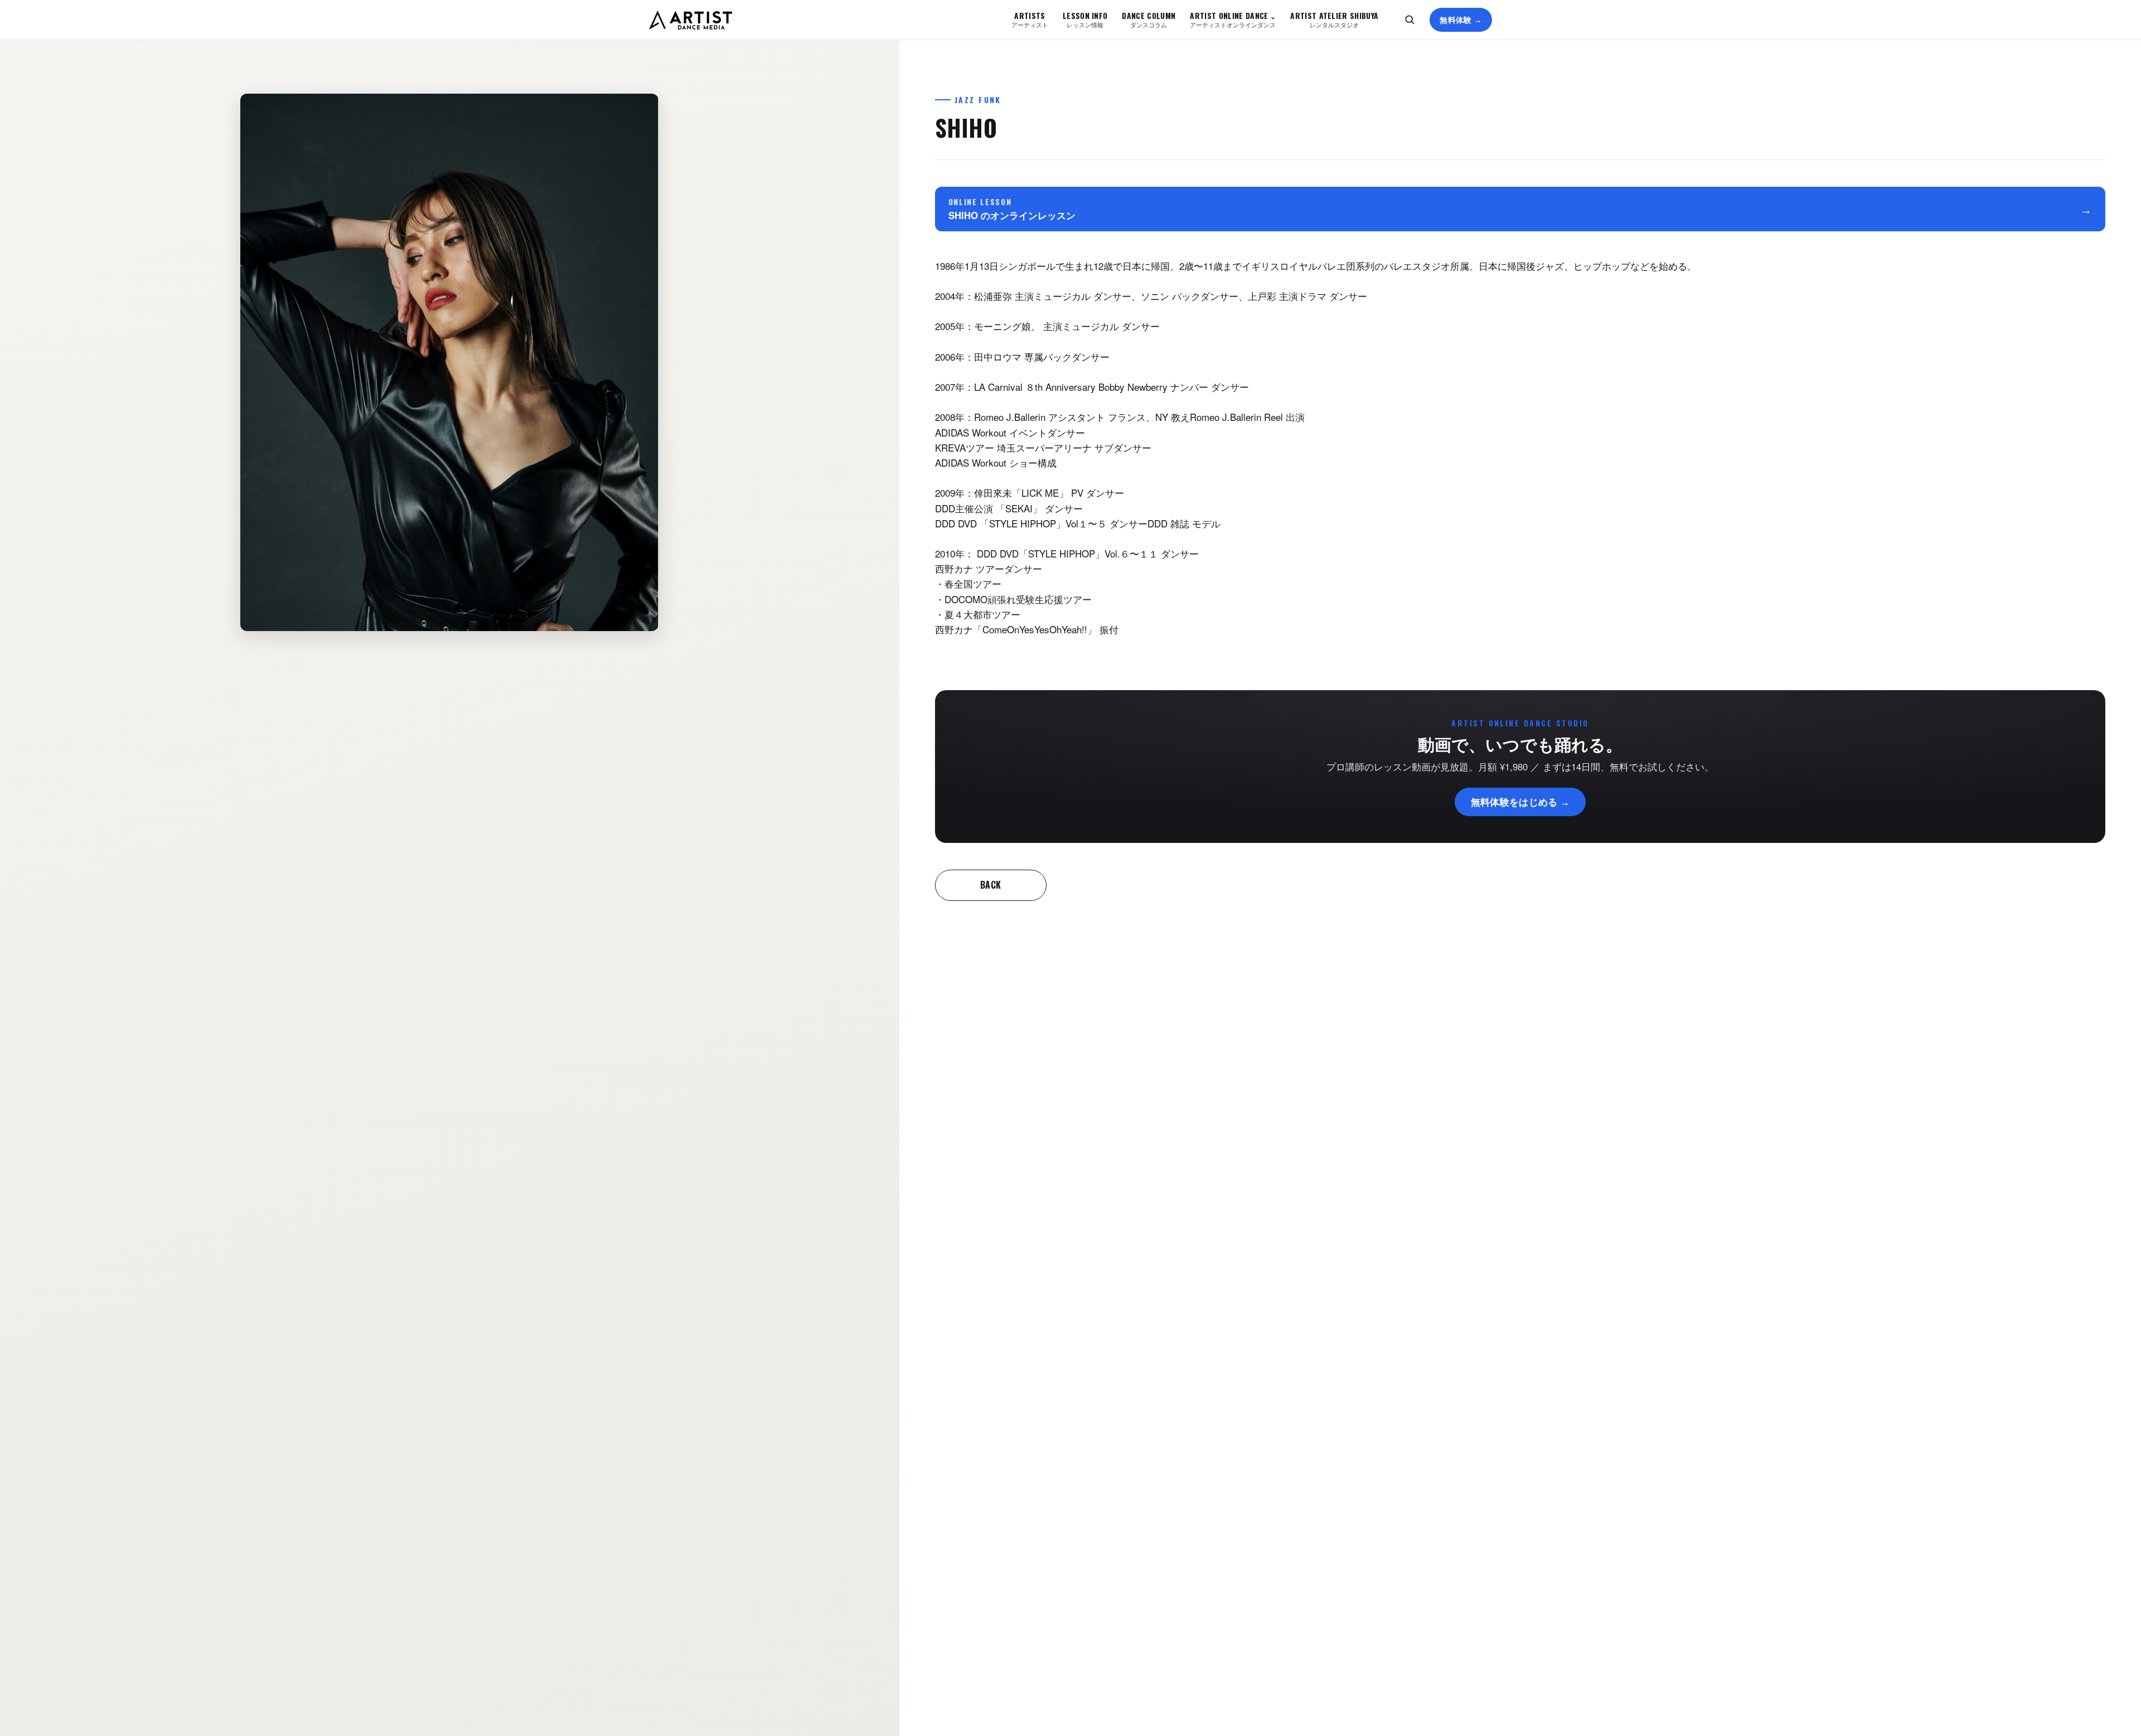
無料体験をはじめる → (1520, 801)
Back (991, 885)
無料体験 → (1461, 20)
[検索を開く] (1409, 20)
